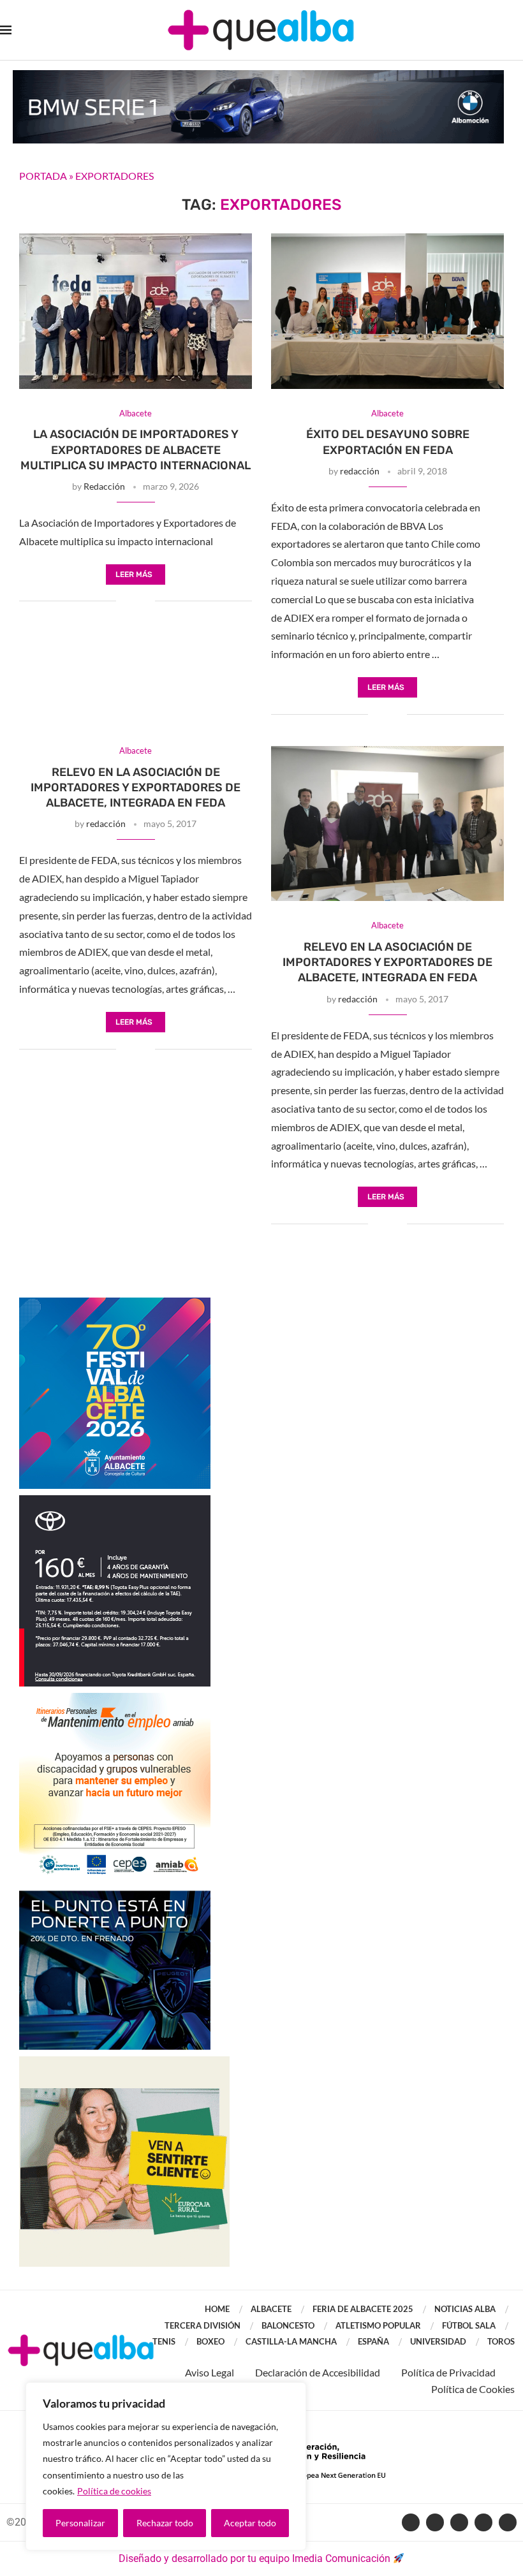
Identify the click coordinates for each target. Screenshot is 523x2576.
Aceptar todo (250, 2523)
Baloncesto (288, 2325)
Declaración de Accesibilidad (318, 2372)
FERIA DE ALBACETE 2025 (363, 2309)
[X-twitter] (435, 2522)
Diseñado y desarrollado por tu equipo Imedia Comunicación (254, 2558)
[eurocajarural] (124, 2062)
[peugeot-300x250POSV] (115, 1897)
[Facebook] (411, 2522)
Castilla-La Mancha (291, 2341)
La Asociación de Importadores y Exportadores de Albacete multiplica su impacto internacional (136, 450)
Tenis (164, 2341)
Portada (43, 176)
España (373, 2341)
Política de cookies (114, 2491)
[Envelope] (508, 2522)
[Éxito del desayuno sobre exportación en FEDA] (387, 311)
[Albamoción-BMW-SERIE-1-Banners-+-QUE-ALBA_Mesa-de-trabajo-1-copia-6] (258, 76)
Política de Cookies (473, 2389)
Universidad (438, 2341)
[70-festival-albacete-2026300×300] (115, 1304)
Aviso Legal (210, 2372)
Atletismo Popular (378, 2325)
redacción (360, 471)
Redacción (104, 486)
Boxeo (210, 2341)
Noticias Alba (465, 2309)
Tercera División (203, 2325)
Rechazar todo (165, 2523)
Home (217, 2309)
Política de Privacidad (448, 2372)
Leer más (134, 574)
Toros (501, 2341)
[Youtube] (459, 2522)
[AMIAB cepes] (115, 1699)
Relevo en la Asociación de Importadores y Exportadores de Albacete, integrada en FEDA (136, 788)
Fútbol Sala (469, 2325)
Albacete (271, 2309)
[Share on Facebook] (126, 602)
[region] (166, 2466)
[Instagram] (483, 2522)
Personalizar (80, 2523)
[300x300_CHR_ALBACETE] (115, 1501)
